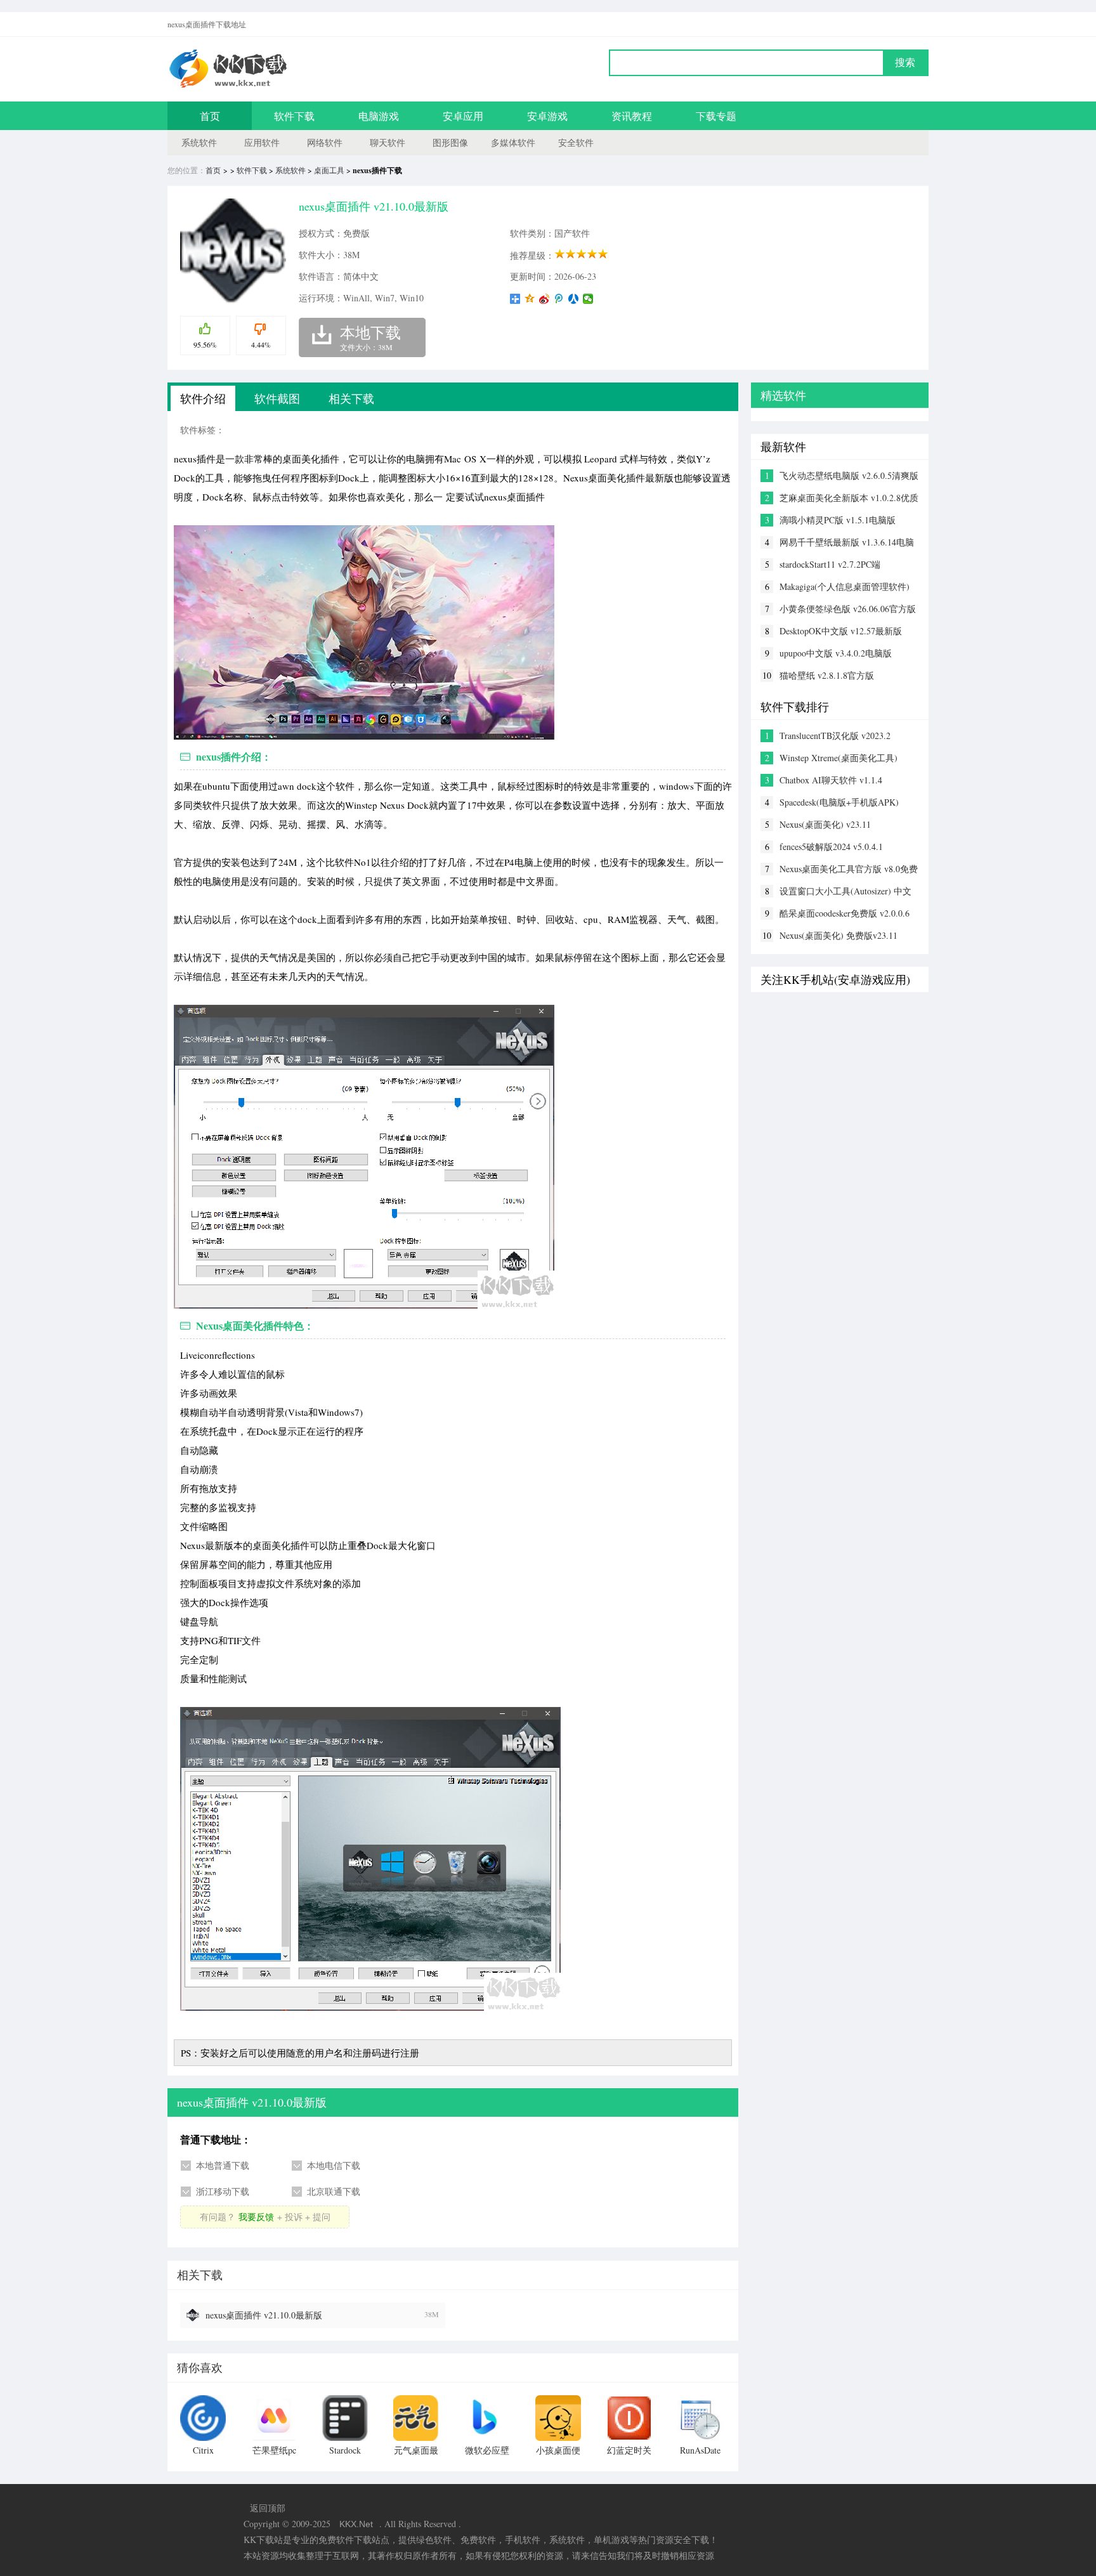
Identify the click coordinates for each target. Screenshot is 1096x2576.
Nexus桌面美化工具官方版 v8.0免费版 (849, 869)
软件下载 (294, 116)
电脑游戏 (379, 116)
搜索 (905, 62)
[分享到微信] (588, 299)
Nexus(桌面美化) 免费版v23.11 (838, 935)
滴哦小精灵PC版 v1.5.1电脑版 (838, 520)
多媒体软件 (513, 142)
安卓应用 (463, 116)
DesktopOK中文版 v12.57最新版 (841, 631)
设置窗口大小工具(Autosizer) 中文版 (845, 891)
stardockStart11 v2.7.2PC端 (830, 564)
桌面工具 (329, 170)
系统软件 (199, 142)
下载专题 (716, 116)
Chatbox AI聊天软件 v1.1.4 (831, 780)
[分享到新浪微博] (545, 299)
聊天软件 (388, 142)
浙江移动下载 (223, 2191)
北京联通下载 (334, 2191)
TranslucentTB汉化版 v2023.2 (835, 736)
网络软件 (325, 142)
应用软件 (262, 142)
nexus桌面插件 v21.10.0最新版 (264, 2315)
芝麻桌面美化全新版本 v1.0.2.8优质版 (849, 498)
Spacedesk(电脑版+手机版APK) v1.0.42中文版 (839, 802)
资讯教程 (632, 116)
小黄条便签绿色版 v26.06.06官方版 (848, 609)
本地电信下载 (334, 2165)
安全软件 (576, 142)
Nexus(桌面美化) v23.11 (825, 824)
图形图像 (450, 142)
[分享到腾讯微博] (559, 299)
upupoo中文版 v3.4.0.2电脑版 (836, 653)
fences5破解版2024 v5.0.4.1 (831, 847)
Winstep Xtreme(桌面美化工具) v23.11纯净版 (838, 758)
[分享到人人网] (574, 299)
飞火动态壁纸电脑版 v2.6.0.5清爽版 (849, 475)
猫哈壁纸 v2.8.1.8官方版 (827, 675)
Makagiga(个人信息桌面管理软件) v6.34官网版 (845, 587)
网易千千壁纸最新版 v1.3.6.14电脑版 (847, 542)
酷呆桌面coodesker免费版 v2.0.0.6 (845, 913)
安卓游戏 (547, 116)
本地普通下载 (223, 2165)
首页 (210, 116)
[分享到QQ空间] (530, 299)
